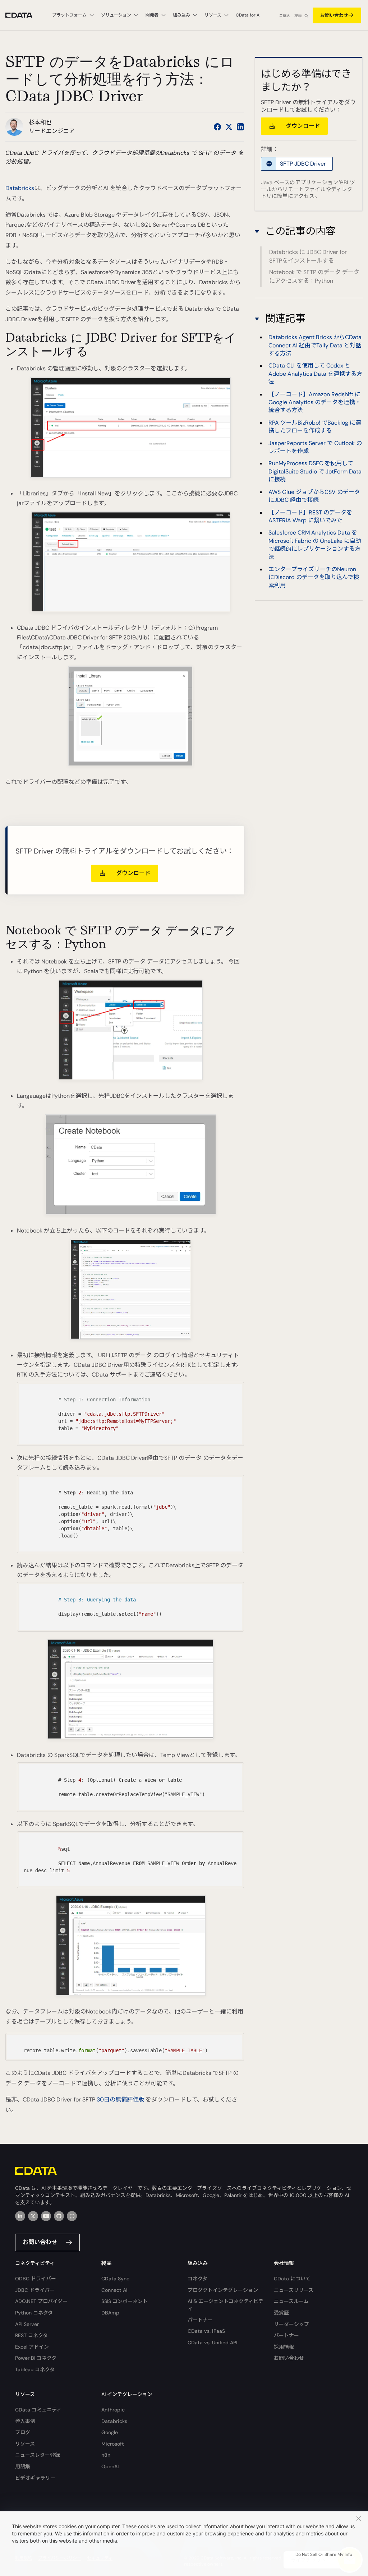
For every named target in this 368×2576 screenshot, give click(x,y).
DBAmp (110, 2313)
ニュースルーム (291, 2301)
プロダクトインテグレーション (223, 2290)
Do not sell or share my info (324, 2554)
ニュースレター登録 (38, 2455)
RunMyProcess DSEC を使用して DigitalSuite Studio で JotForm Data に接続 (315, 471)
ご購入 (285, 16)
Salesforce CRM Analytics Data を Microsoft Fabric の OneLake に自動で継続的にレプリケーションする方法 (315, 545)
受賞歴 (281, 2313)
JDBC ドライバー (35, 2290)
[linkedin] (20, 2216)
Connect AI (114, 2290)
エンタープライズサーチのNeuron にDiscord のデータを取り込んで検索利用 (314, 577)
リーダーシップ (291, 2324)
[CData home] (24, 15)
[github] (59, 2216)
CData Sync (115, 2279)
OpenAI (110, 2466)
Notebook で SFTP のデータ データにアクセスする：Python (314, 276)
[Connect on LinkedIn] (240, 127)
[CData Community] (72, 2216)
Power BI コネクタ (36, 2358)
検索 (298, 16)
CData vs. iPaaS (206, 2331)
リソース (25, 2444)
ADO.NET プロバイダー (41, 2301)
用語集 (23, 2466)
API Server (27, 2324)
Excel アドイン (32, 2347)
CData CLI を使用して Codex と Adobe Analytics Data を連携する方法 (315, 374)
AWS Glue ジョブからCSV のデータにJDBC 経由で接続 (314, 496)
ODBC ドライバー (36, 2279)
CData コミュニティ (38, 2410)
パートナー (200, 2320)
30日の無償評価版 (120, 2099)
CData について (292, 2279)
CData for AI (248, 15)
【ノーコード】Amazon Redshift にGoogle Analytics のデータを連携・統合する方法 (315, 402)
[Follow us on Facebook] (217, 127)
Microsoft (113, 2444)
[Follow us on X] (229, 127)
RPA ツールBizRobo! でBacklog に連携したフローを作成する (315, 427)
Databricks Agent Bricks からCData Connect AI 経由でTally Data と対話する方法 (315, 345)
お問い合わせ (334, 15)
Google (110, 2432)
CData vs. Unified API (212, 2343)
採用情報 (284, 2347)
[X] (33, 2216)
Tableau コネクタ (35, 2369)
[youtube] (46, 2216)
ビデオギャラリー (35, 2478)
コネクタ (197, 2279)
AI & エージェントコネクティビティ (226, 2305)
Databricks (20, 188)
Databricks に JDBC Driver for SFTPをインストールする (308, 256)
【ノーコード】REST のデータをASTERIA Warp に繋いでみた (310, 516)
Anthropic (113, 2410)
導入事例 (25, 2421)
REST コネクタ (31, 2335)
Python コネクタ (34, 2313)
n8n (106, 2455)
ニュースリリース (294, 2290)
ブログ (23, 2432)
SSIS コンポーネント (125, 2301)
